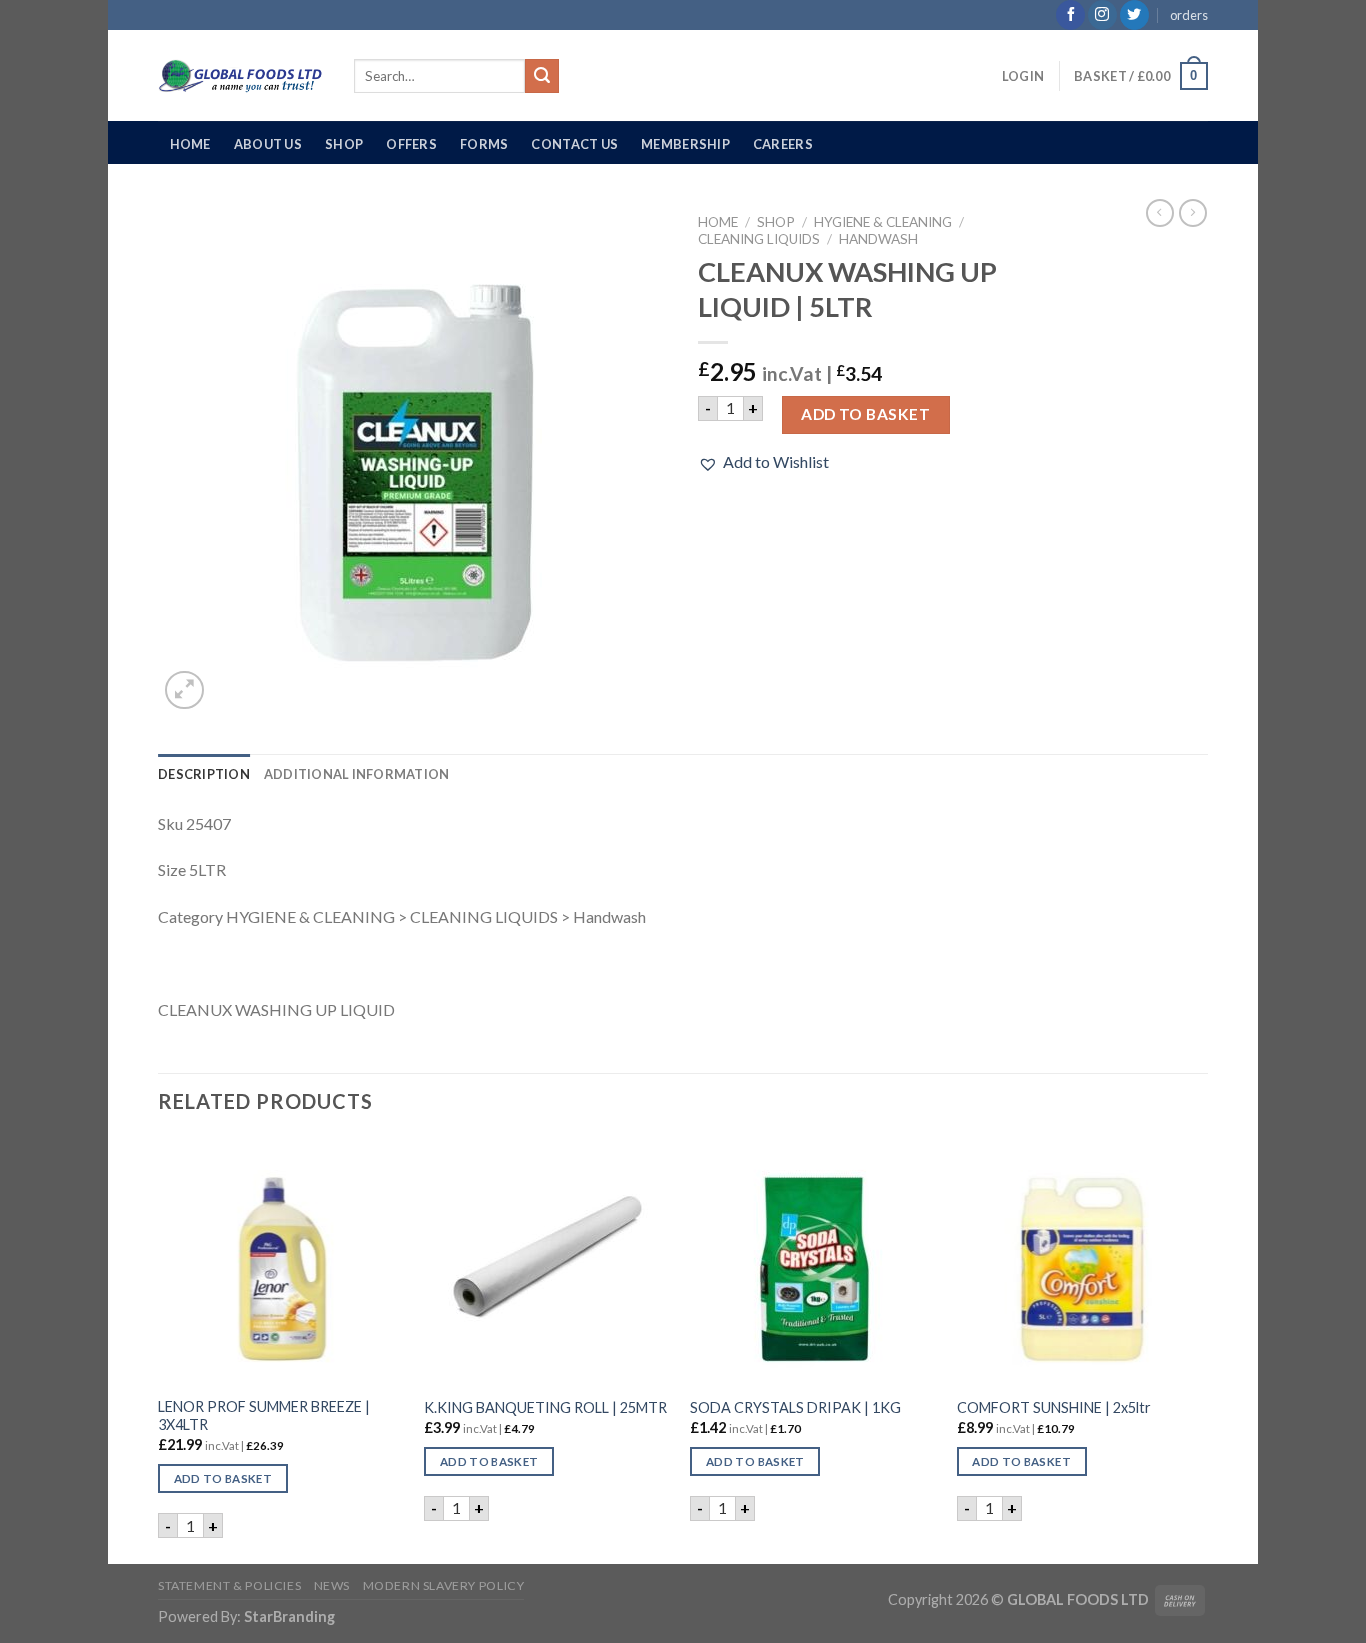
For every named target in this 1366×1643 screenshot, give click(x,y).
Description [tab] (204, 774)
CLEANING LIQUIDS (759, 239)
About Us (268, 144)
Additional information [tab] (357, 774)
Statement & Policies (229, 1585)
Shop (344, 144)
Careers (783, 144)
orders (1189, 15)
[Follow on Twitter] (1134, 15)
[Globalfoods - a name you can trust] (241, 76)
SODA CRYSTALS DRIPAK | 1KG (795, 1407)
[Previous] (159, 1349)
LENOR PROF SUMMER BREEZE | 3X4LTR (264, 1416)
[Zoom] (184, 690)
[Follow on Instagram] (1102, 15)
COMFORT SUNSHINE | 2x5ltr (1054, 1407)
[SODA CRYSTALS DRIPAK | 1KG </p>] (813, 1261)
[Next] (1202, 1349)
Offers (411, 144)
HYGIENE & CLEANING (883, 222)
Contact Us (574, 144)
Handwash (878, 239)
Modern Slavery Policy (444, 1585)
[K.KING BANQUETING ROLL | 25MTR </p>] (547, 1261)
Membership (685, 144)
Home (190, 144)
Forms (484, 144)
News (332, 1585)
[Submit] (542, 76)
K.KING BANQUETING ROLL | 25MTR (545, 1407)
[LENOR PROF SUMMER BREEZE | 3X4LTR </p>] (281, 1261)
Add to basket (865, 414)
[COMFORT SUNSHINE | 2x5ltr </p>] (1080, 1261)
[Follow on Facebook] (1070, 15)
